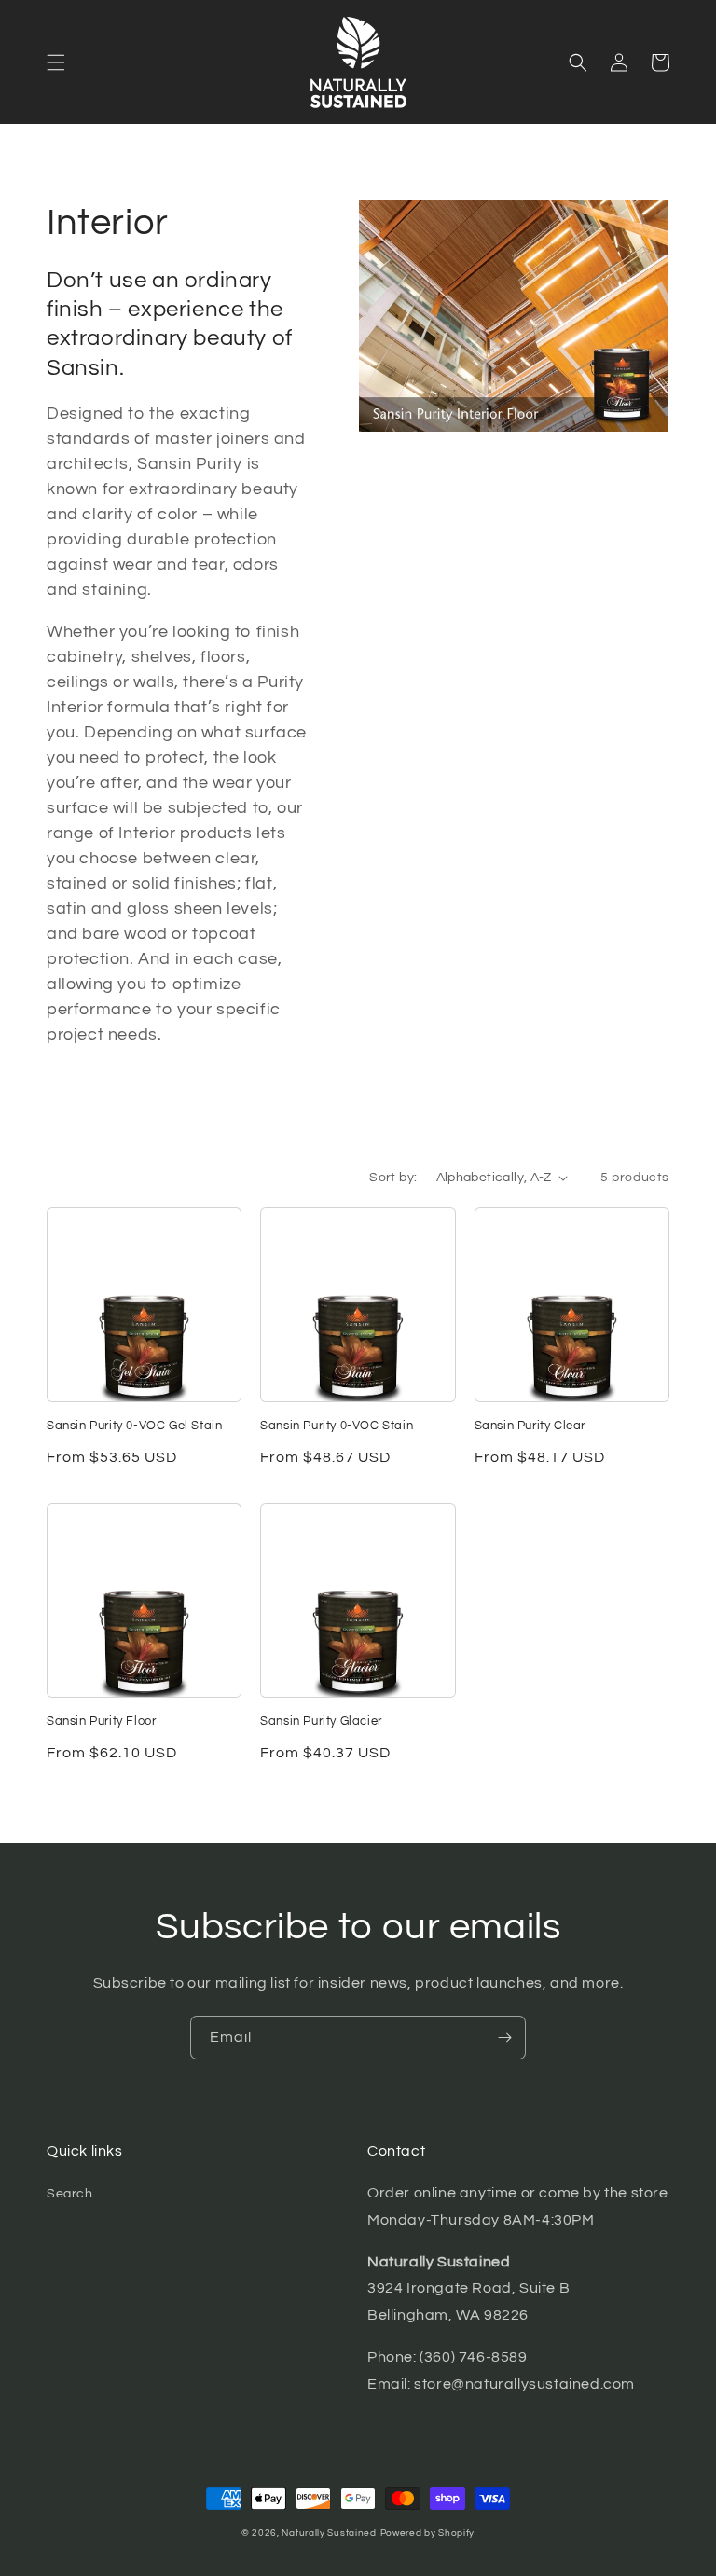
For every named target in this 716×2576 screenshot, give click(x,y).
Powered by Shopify (428, 2533)
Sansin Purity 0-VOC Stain (337, 1426)
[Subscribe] (504, 2038)
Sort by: (393, 1178)
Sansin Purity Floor (101, 1721)
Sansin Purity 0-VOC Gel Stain (134, 1426)
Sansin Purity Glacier (321, 1721)
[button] (56, 62)
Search (70, 2194)
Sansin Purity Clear (530, 1426)
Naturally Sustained (329, 2533)
